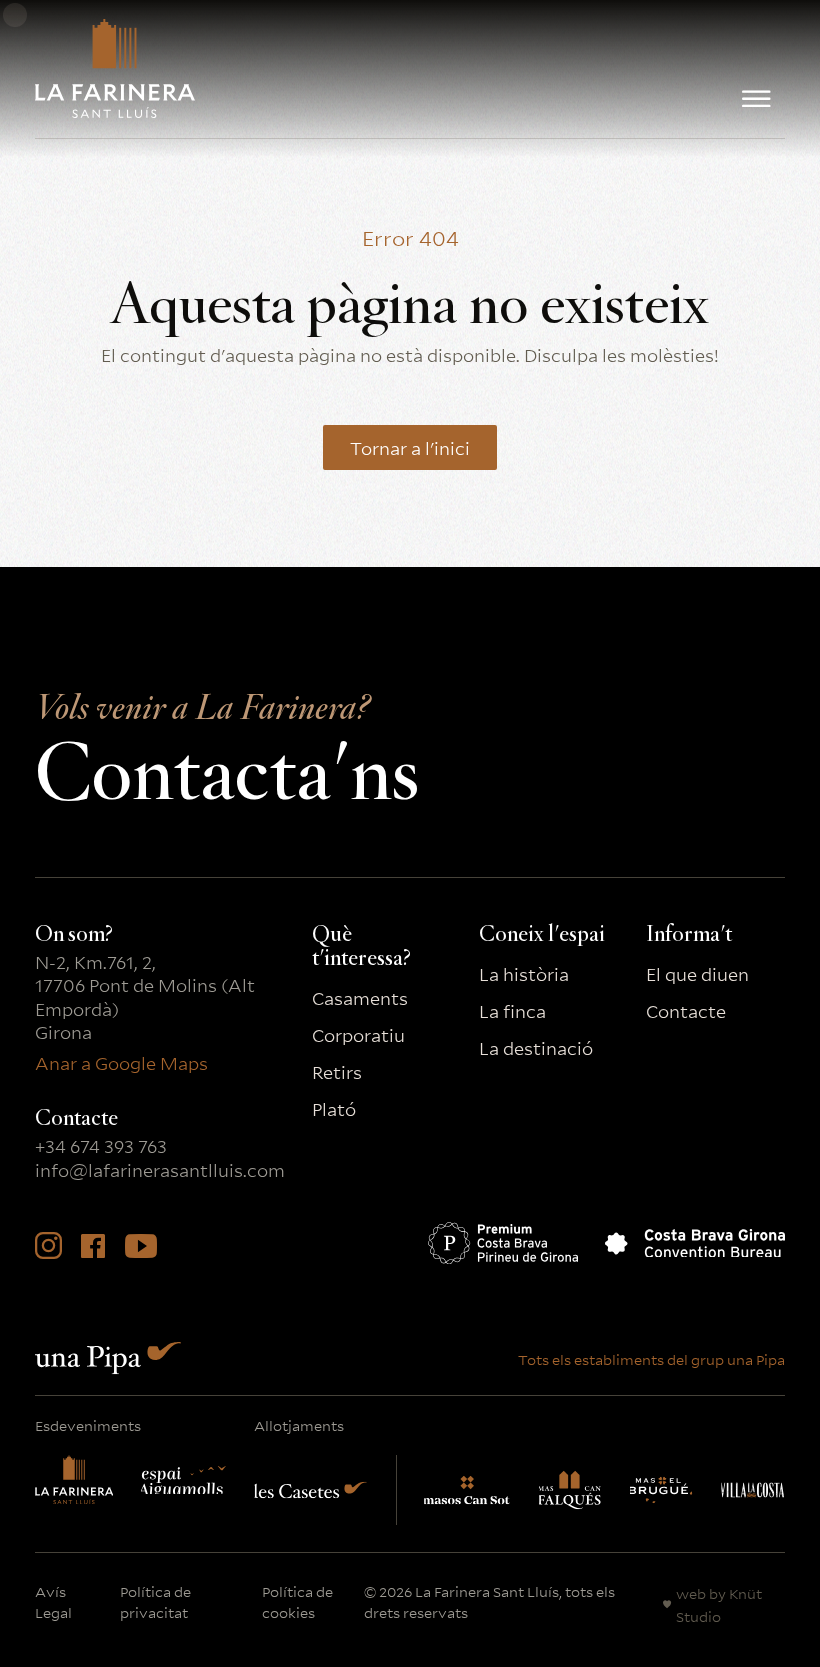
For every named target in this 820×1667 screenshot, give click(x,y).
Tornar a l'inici (410, 447)
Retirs (337, 1071)
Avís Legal (53, 1601)
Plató (334, 1108)
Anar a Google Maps (121, 1062)
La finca (512, 1010)
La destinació (536, 1047)
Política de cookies (297, 1601)
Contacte (686, 1010)
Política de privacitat (155, 1601)
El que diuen (697, 973)
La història (524, 973)
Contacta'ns (227, 759)
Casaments (360, 997)
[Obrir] (756, 99)
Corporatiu (358, 1034)
